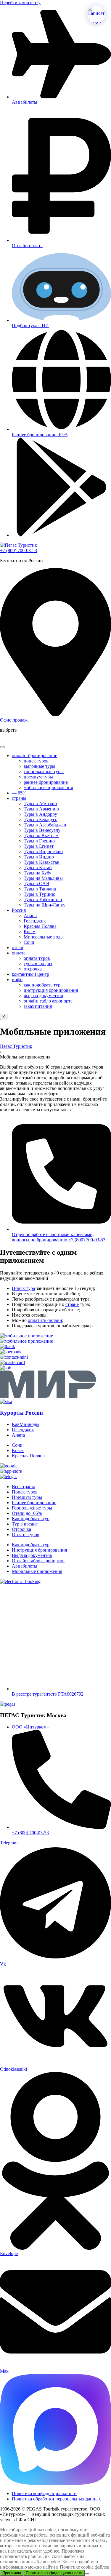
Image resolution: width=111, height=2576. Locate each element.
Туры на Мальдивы (43, 878)
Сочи (29, 942)
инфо (17, 980)
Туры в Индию (39, 857)
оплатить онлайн (45, 1320)
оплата (19, 953)
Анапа (30, 916)
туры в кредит (38, 964)
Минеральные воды (44, 937)
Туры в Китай (38, 868)
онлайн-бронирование (34, 755)
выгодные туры (40, 766)
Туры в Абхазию (40, 803)
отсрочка (33, 969)
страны (19, 798)
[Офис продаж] (55, 715)
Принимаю (12, 2573)
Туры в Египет (39, 846)
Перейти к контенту (20, 3)
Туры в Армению (41, 809)
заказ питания (38, 1006)
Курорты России (21, 1413)
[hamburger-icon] (2, 747)
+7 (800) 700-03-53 (18, 550)
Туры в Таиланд (40, 889)
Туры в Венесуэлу (42, 830)
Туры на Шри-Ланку (45, 905)
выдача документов (43, 996)
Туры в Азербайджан (45, 825)
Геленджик (35, 921)
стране (72, 1304)
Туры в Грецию (39, 841)
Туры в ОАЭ (36, 884)
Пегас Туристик (16, 1046)
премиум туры (38, 777)
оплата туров (37, 958)
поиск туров (36, 761)
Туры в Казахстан (42, 862)
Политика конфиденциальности (54, 2573)
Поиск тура (23, 1288)
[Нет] (87, 2574)
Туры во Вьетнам (41, 836)
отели (18, 948)
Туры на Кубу (37, 873)
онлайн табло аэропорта (48, 1001)
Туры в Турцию (40, 894)
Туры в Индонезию (43, 852)
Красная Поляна (40, 926)
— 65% (19, 793)
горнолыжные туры (44, 771)
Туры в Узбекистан (43, 900)
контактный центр (30, 974)
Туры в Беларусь (40, 820)
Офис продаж (14, 720)
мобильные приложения (48, 787)
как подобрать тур (42, 985)
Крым (30, 932)
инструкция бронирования (51, 990)
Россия (19, 910)
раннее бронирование (46, 782)
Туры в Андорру (40, 814)
